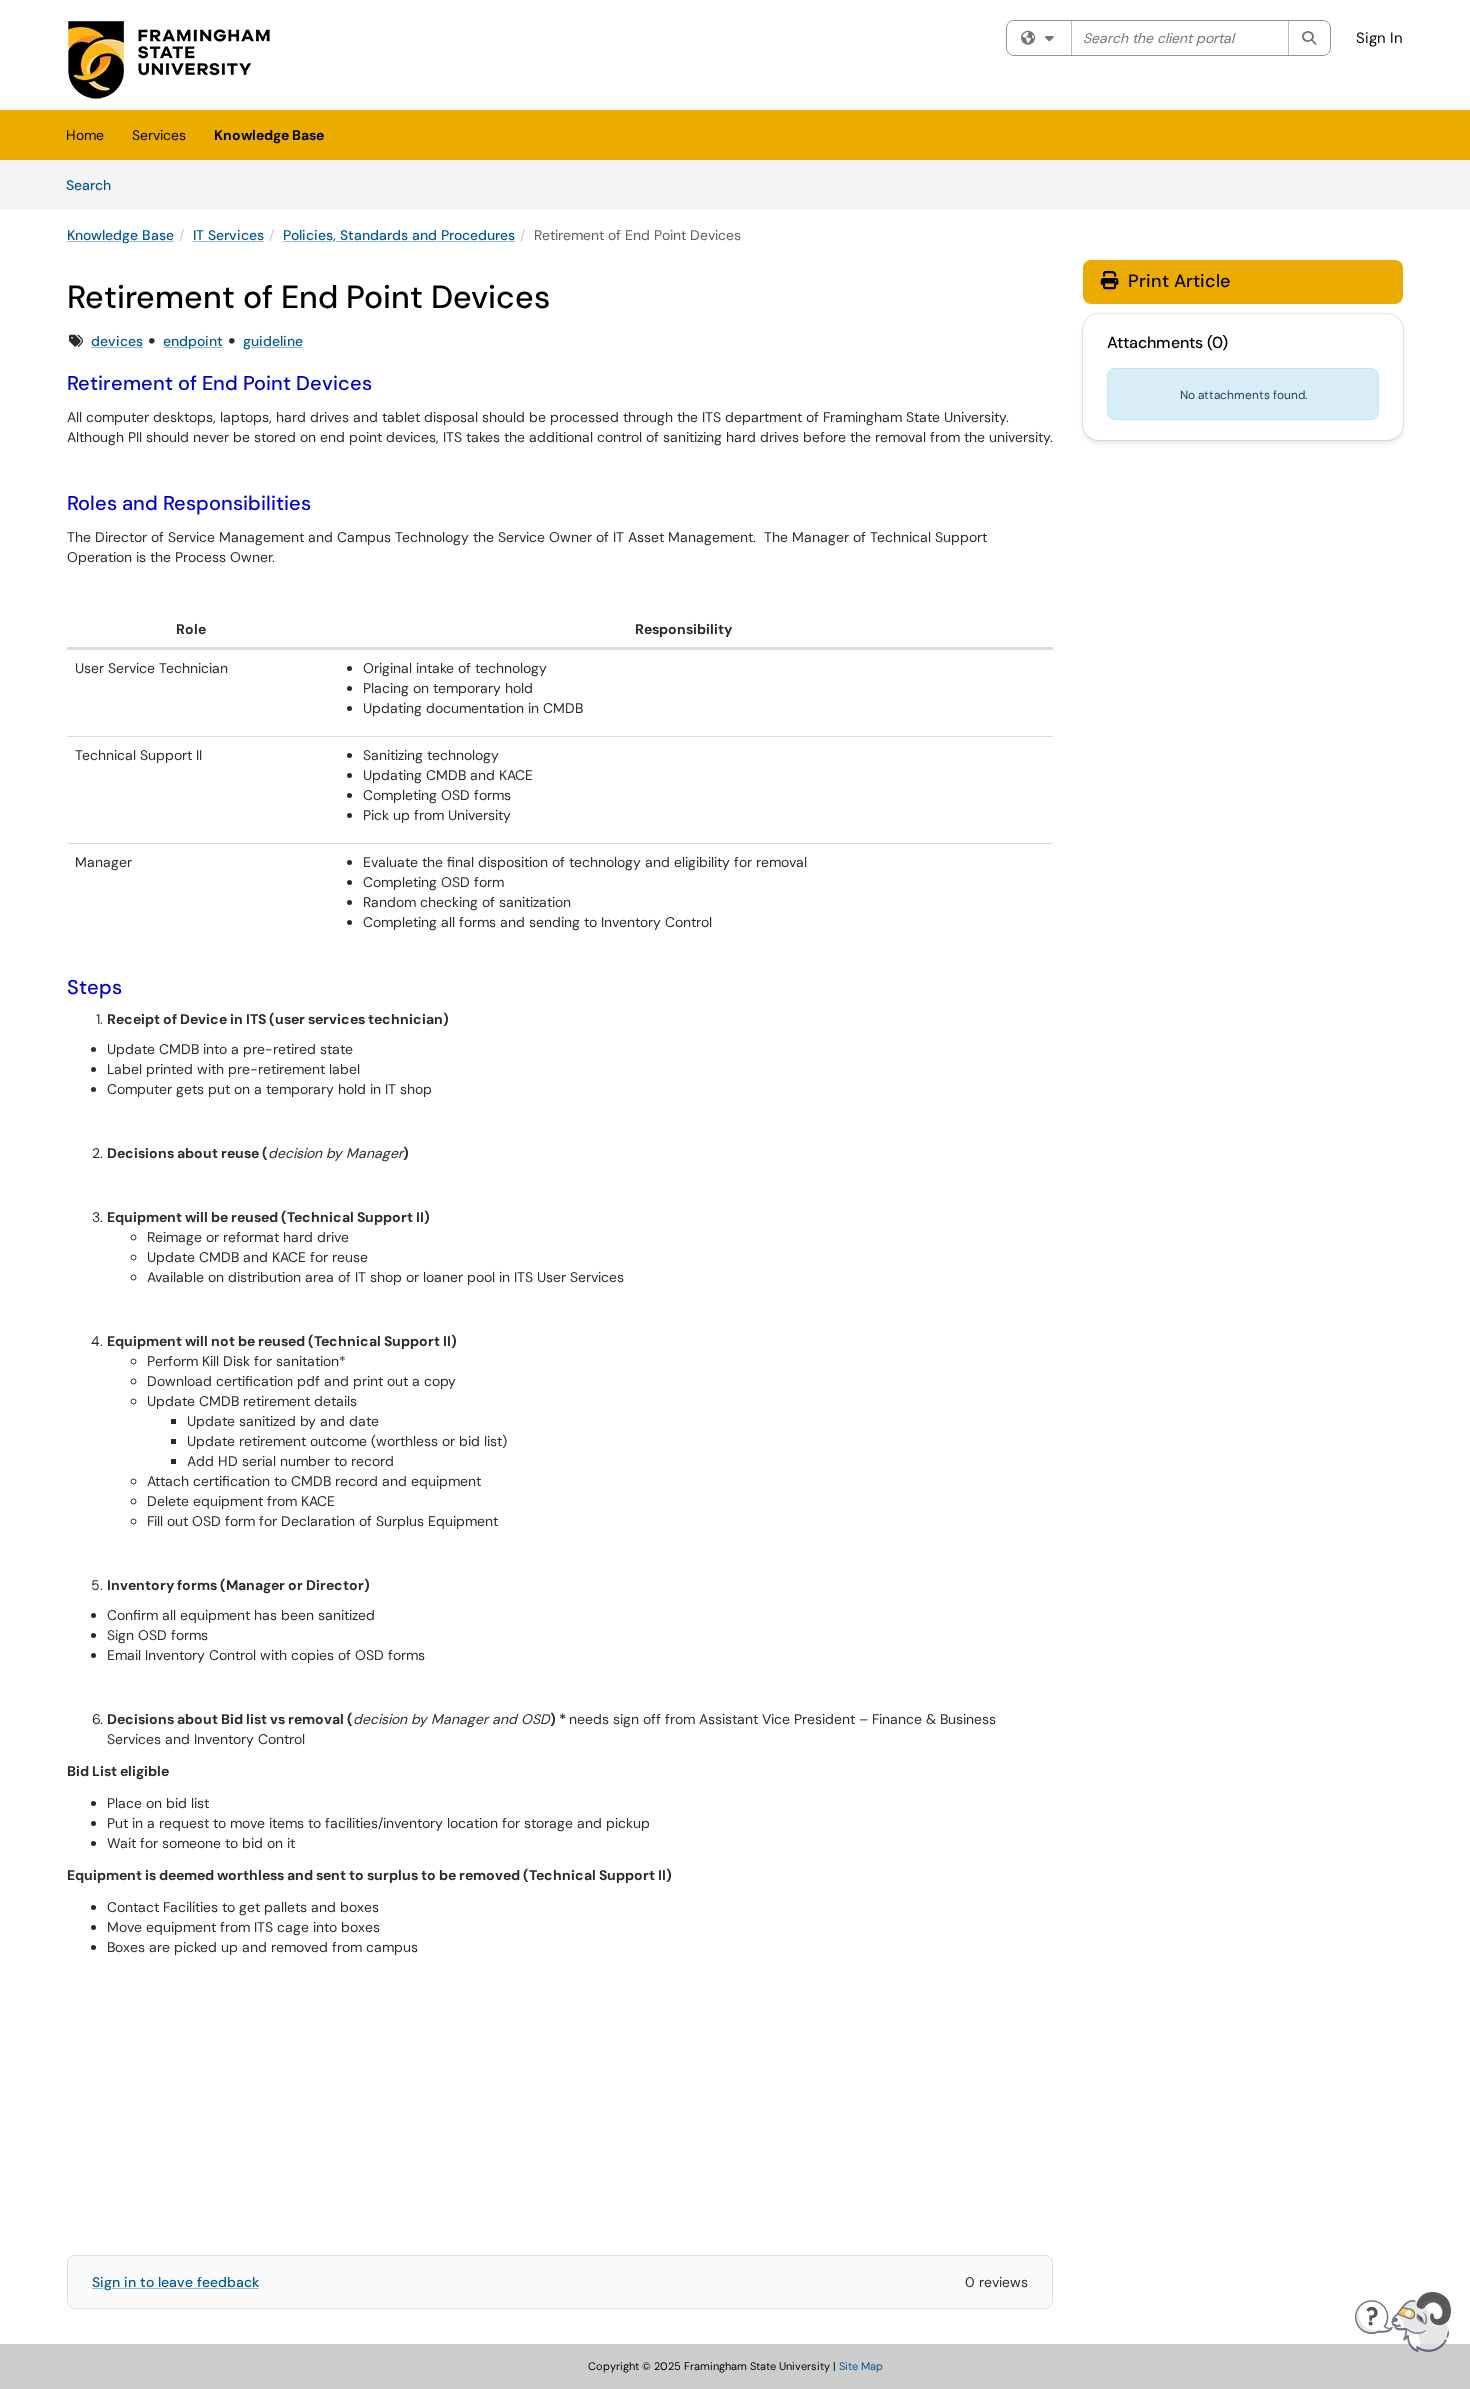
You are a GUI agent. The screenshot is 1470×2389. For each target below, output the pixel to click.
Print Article (1176, 281)
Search (95, 184)
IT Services (228, 235)
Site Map (861, 2366)
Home (85, 135)
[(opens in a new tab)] (169, 60)
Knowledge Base (269, 135)
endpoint (193, 341)
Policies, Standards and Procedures (399, 235)
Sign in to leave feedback (175, 2282)
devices (117, 341)
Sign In (1379, 38)
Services (159, 135)
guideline (273, 341)
